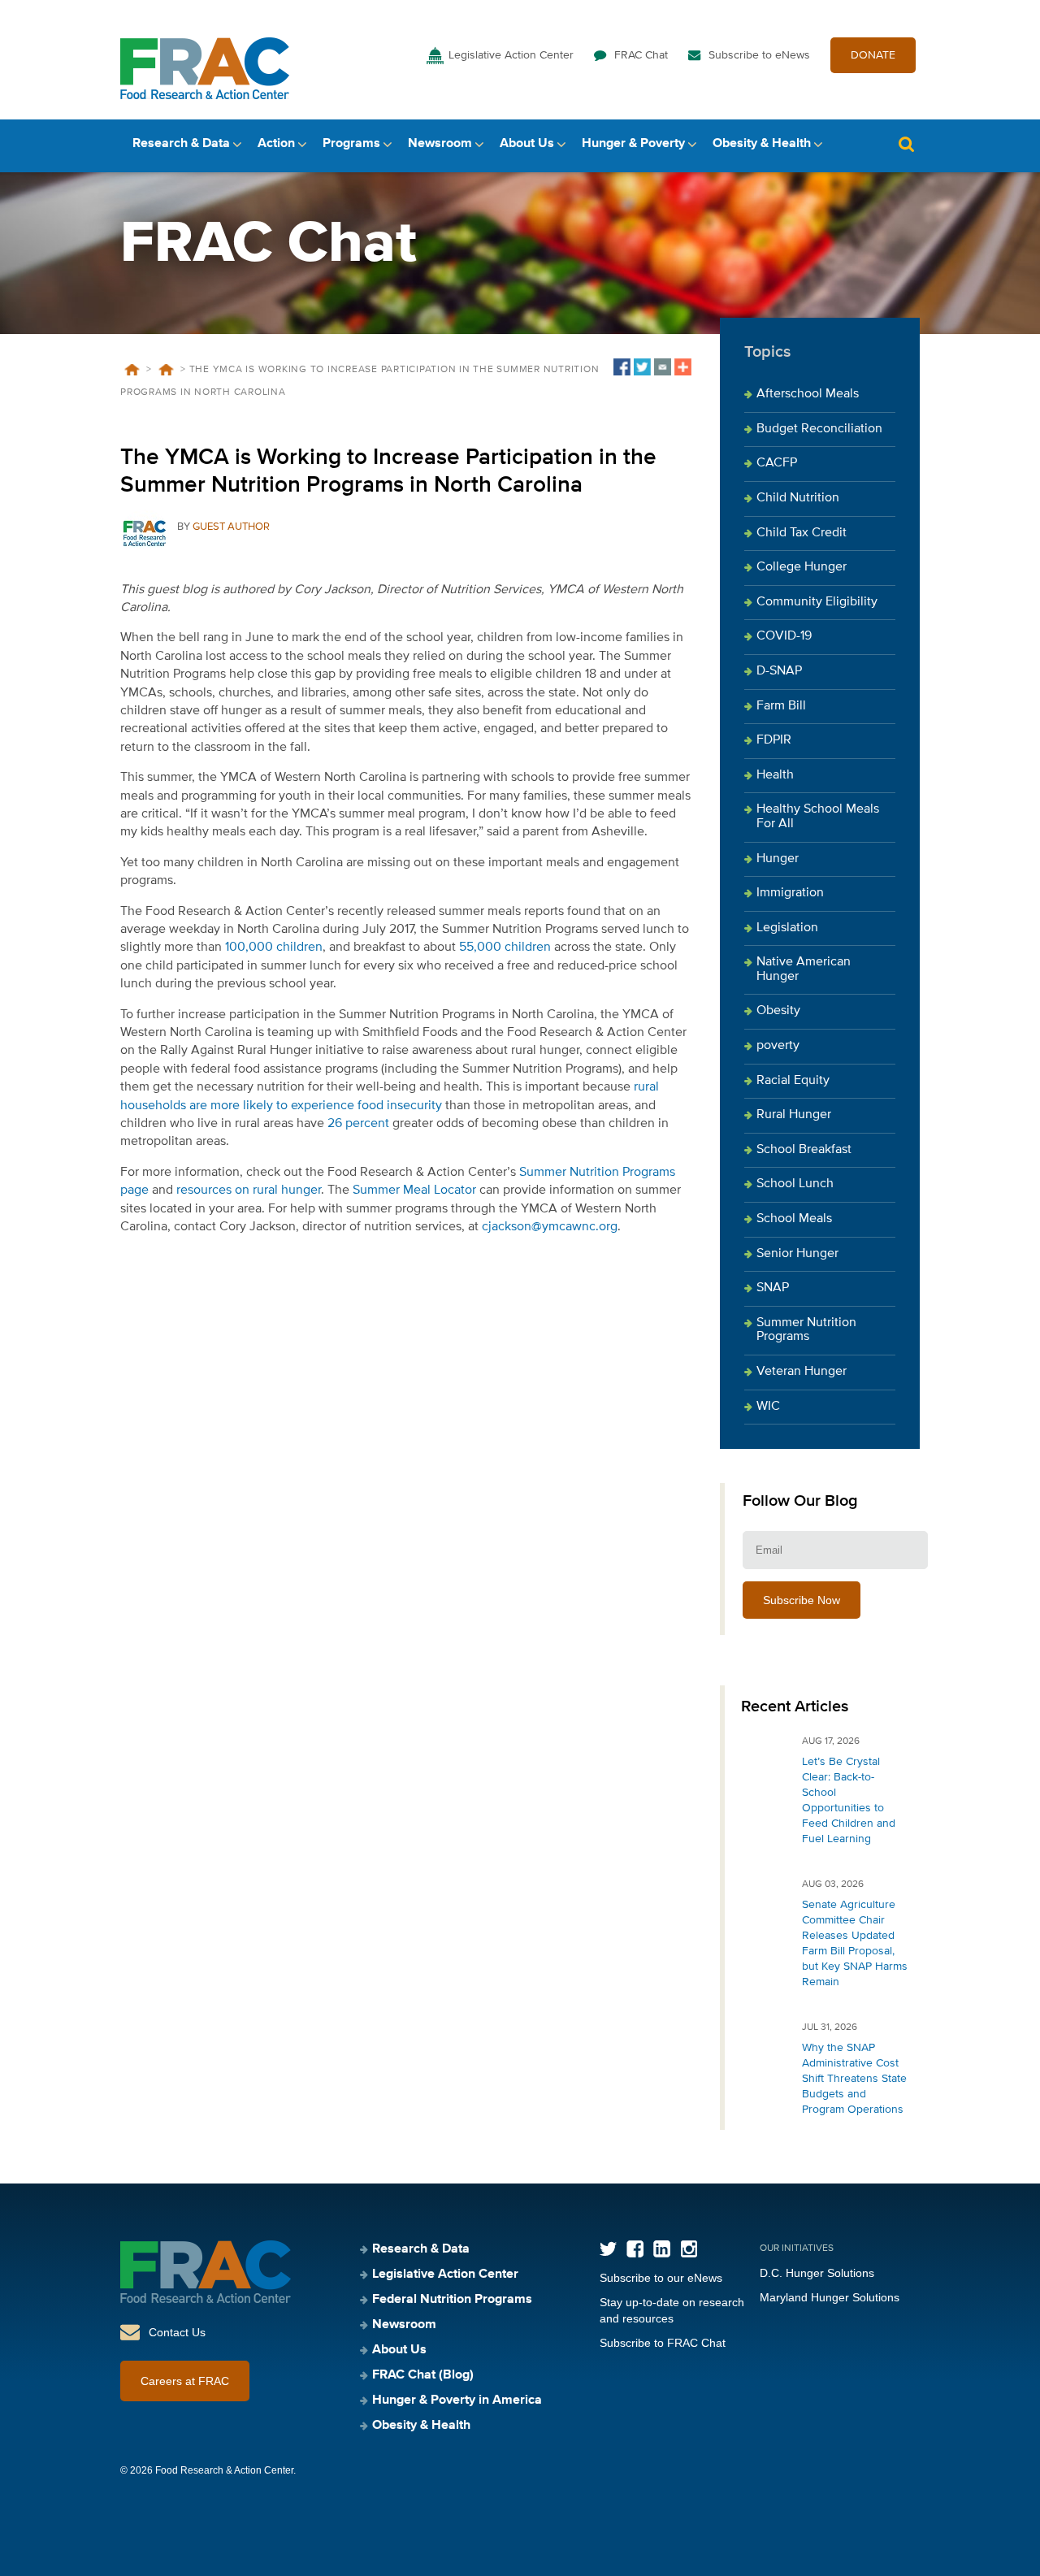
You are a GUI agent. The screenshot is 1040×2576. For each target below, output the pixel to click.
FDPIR (774, 740)
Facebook (635, 2249)
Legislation (787, 928)
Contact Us (177, 2332)
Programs (351, 144)
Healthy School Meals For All (818, 817)
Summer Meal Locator (414, 1190)
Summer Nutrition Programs (806, 1330)
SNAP (773, 1288)
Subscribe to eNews (759, 55)
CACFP (777, 463)
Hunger (778, 859)
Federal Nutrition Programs (452, 2300)
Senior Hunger (797, 1254)
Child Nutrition (798, 498)
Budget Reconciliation (819, 429)
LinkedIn (662, 2249)
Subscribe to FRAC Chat (663, 2343)
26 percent (358, 1124)
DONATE (873, 55)
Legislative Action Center (511, 55)
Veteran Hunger (802, 1372)
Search (906, 144)
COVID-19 (784, 636)
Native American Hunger (804, 969)
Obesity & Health (762, 144)
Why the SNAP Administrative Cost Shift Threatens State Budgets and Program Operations (854, 2079)
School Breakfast (804, 1150)
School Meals (794, 1219)
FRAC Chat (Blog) (423, 2375)
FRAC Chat (641, 55)
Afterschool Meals (808, 394)
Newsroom (440, 144)
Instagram (689, 2249)
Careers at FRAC (185, 2381)
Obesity (778, 1011)
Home (132, 370)
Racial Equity (793, 1081)
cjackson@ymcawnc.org (550, 1227)
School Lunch (795, 1184)
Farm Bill (781, 706)
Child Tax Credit (802, 533)
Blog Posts (166, 370)
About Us (527, 144)
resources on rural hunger (249, 1190)
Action (276, 144)
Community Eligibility (817, 602)
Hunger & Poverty (633, 144)
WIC (768, 1407)
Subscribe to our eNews (661, 2278)
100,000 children (274, 948)
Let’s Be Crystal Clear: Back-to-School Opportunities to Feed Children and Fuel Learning (849, 1800)
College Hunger (802, 567)
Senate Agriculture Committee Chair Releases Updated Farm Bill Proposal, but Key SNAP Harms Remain (855, 1943)
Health (775, 775)
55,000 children (505, 948)
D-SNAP (779, 671)
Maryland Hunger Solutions (830, 2297)
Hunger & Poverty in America (457, 2400)
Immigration (790, 893)
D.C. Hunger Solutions (817, 2273)
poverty (778, 1046)
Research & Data (181, 144)
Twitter (608, 2249)
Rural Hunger (794, 1115)
